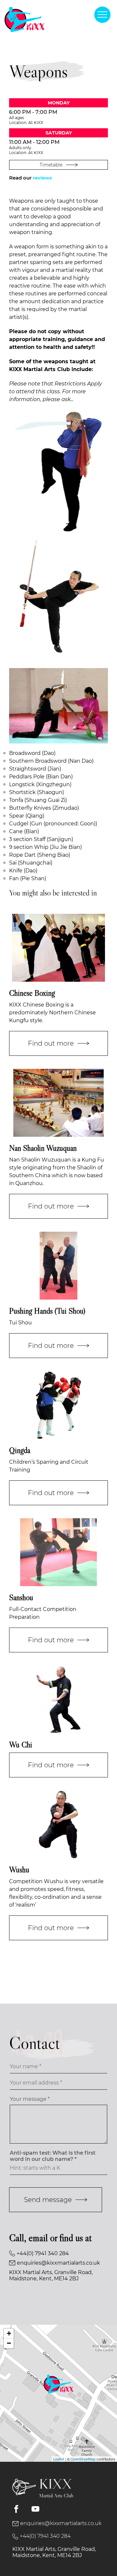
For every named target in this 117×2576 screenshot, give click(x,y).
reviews (42, 178)
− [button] (9, 2343)
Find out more (51, 1043)
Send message (48, 2200)
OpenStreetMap (83, 2459)
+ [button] (9, 2333)
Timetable (51, 165)
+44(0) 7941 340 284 (43, 2253)
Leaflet (59, 2459)
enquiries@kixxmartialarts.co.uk (58, 2263)
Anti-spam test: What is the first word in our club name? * (53, 2156)
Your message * (30, 2099)
